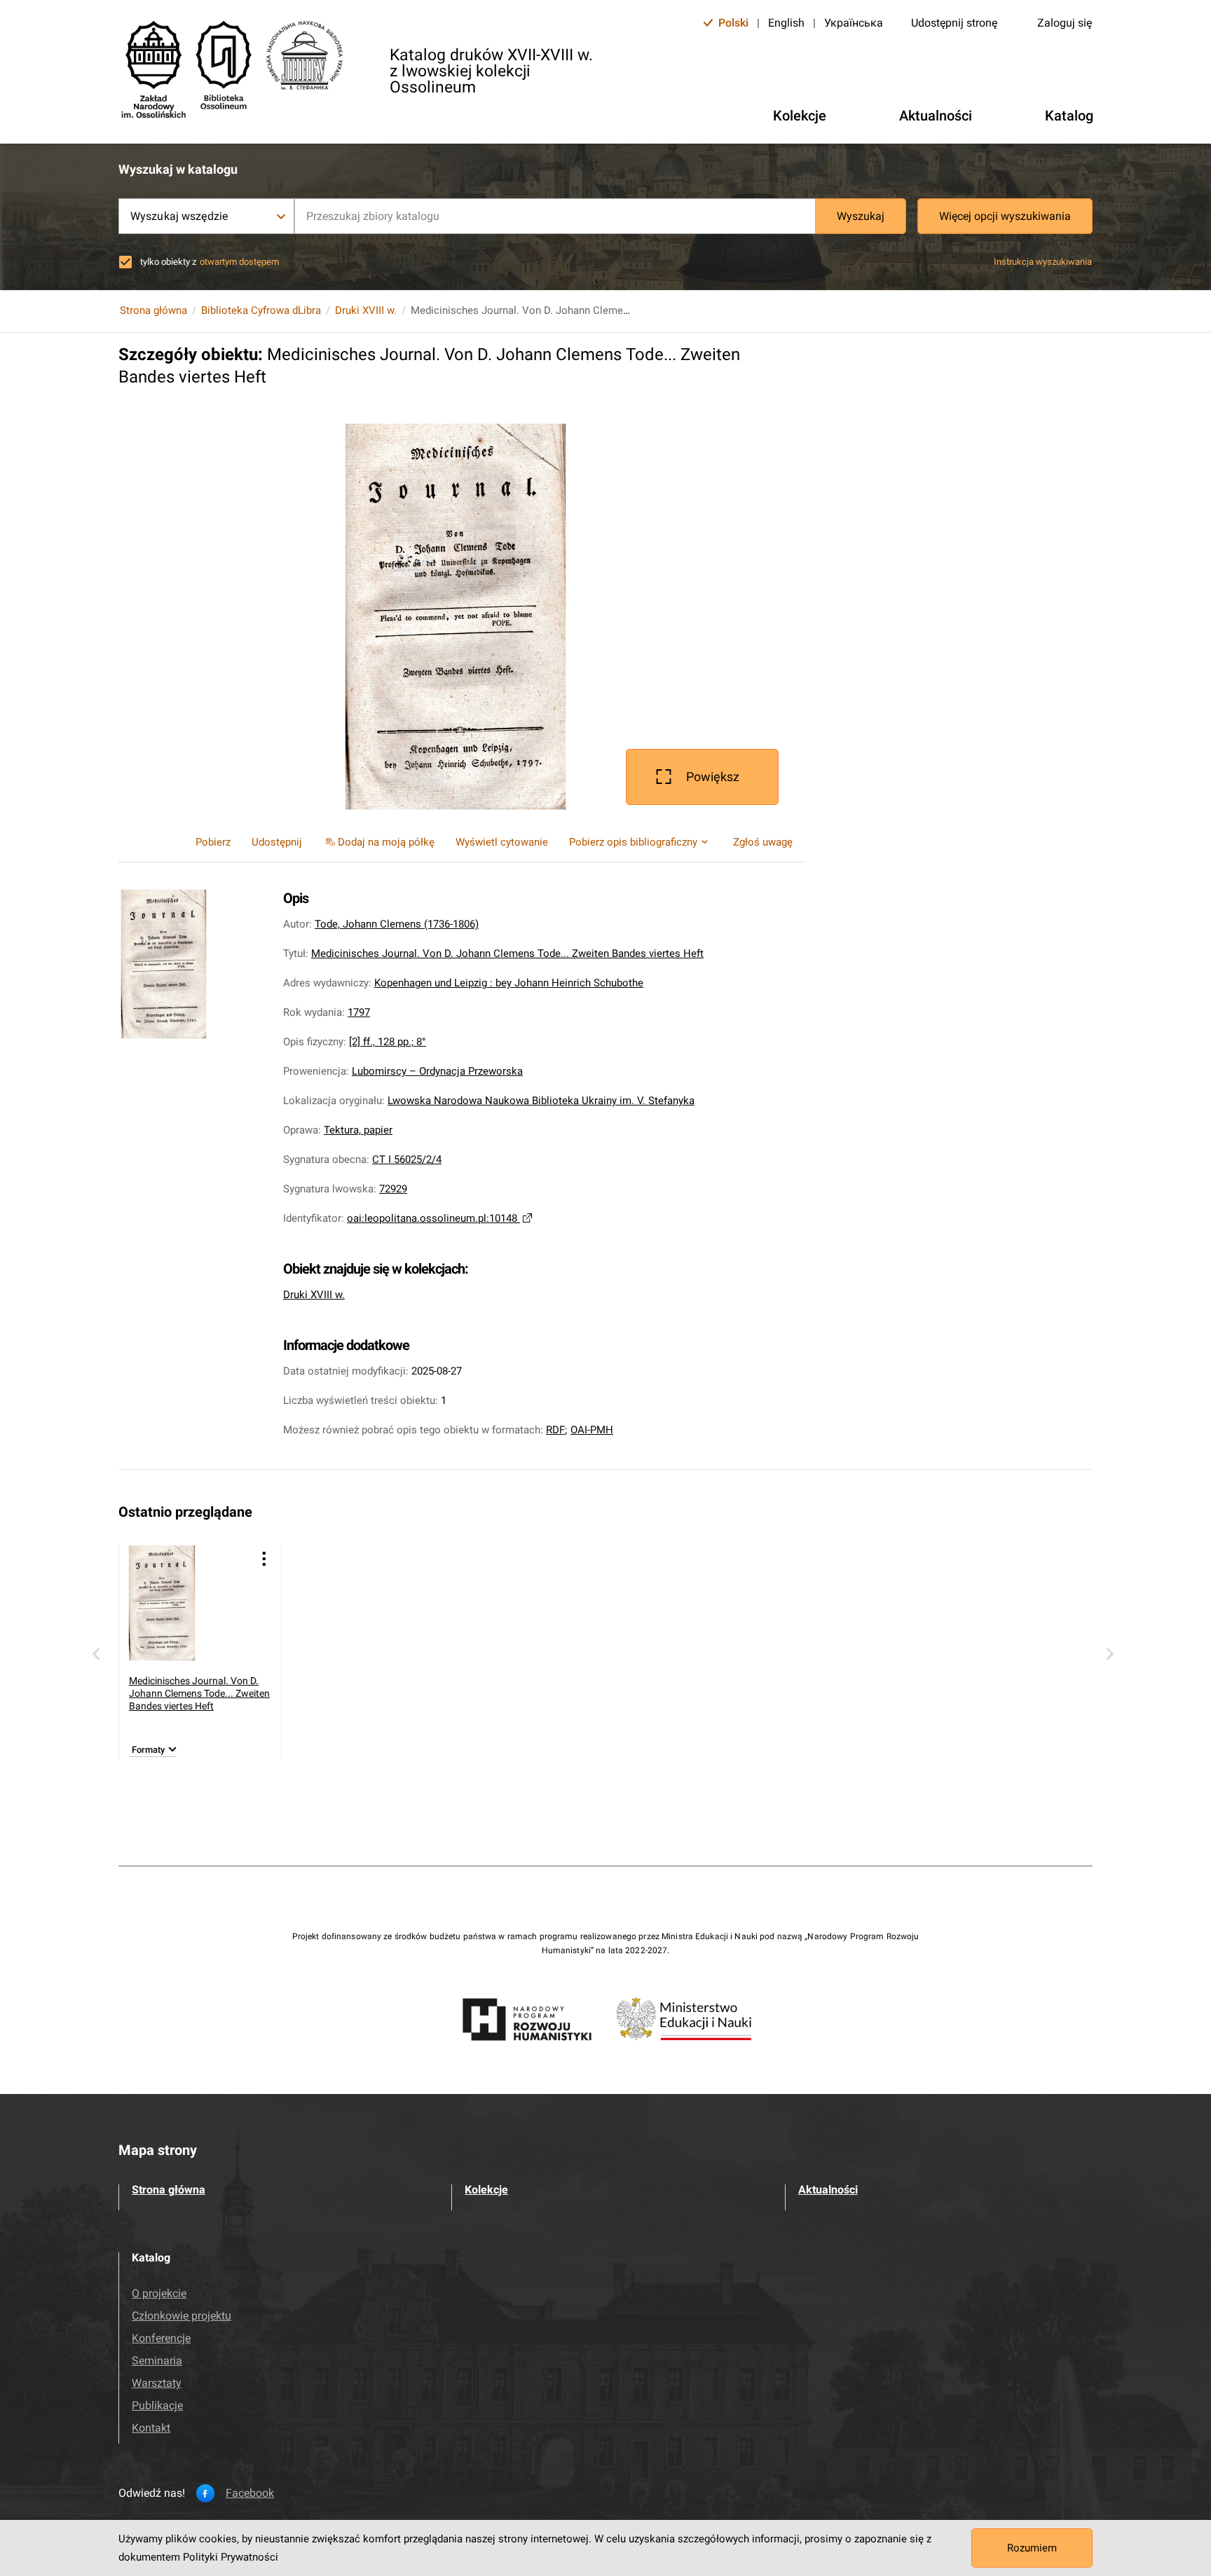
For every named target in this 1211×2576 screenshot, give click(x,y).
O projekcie (159, 2293)
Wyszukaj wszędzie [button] (179, 216)
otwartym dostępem (239, 262)
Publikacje (157, 2405)
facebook (250, 2493)
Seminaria (157, 2361)
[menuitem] (379, 842)
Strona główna (153, 310)
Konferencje (161, 2338)
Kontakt (151, 2428)
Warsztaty (157, 2383)
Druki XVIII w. (366, 310)
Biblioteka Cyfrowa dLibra (261, 310)
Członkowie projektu (182, 2316)
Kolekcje (486, 2190)
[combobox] (555, 216)
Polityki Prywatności (231, 2557)
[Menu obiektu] (264, 1558)
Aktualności (828, 2190)
